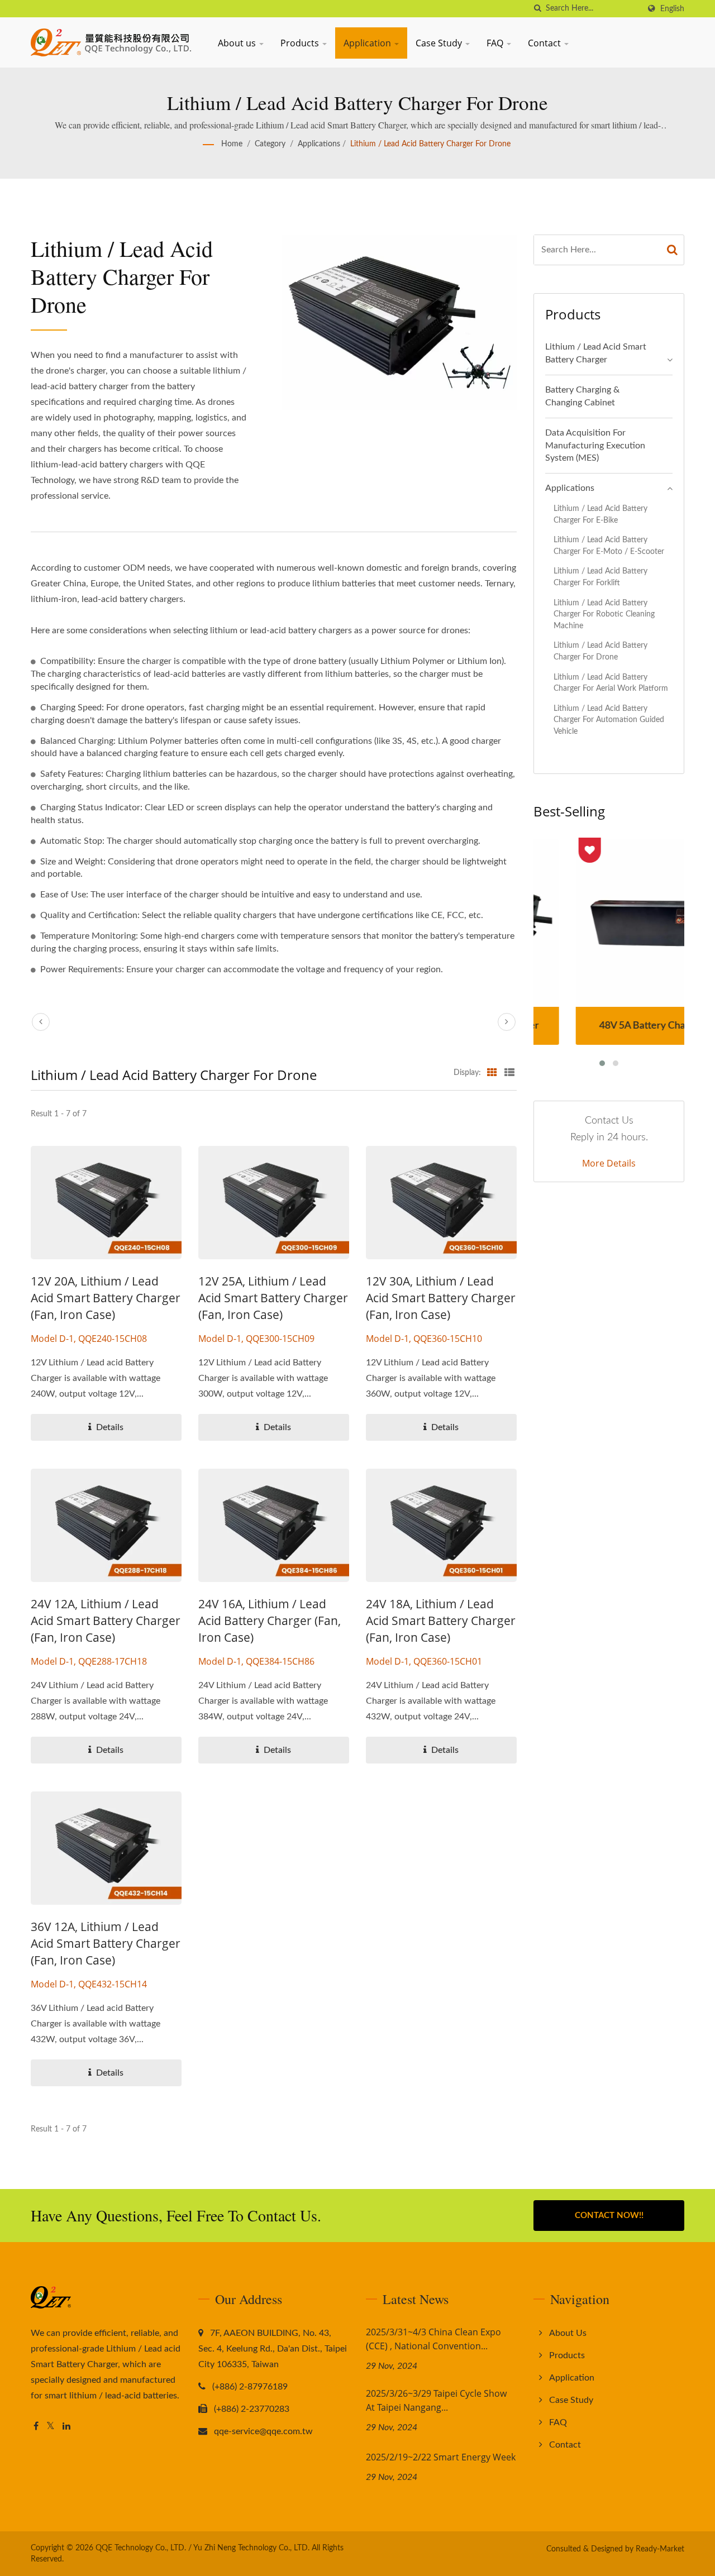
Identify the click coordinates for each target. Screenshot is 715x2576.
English (672, 9)
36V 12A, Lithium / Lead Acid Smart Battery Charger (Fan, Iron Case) (106, 1943)
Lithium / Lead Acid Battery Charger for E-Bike (600, 514)
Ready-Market (660, 2549)
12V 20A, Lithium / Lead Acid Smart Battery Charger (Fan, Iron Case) (106, 1298)
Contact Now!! (609, 2216)
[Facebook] (36, 2427)
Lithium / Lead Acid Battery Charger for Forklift (600, 577)
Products (301, 43)
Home (232, 144)
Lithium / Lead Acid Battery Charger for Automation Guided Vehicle (609, 720)
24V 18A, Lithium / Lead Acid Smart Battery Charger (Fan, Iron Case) (441, 1621)
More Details (609, 1163)
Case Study (440, 43)
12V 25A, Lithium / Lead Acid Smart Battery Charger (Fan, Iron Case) (273, 1298)
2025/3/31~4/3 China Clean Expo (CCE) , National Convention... (433, 2339)
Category (270, 144)
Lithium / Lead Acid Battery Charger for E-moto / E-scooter (609, 546)
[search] (537, 9)
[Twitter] (51, 2427)
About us (238, 43)
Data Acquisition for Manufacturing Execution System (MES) (595, 446)
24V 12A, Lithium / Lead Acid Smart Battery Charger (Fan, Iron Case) (106, 1621)
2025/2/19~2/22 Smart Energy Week (441, 2457)
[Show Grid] (492, 1073)
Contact (545, 43)
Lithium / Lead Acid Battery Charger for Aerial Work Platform (611, 683)
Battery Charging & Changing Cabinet (582, 396)
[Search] (673, 250)
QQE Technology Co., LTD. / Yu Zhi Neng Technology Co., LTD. (202, 2548)
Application (368, 43)
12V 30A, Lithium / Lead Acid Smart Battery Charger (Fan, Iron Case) (441, 1298)
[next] (507, 1022)
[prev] (41, 1022)
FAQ (496, 43)
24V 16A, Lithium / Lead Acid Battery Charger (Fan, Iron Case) (270, 1621)
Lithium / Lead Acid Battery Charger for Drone (430, 144)
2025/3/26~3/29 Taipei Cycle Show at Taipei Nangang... (436, 2400)
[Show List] (509, 1073)
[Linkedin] (66, 2427)
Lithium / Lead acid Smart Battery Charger (596, 353)
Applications (319, 144)
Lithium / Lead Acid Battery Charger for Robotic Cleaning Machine (604, 614)
